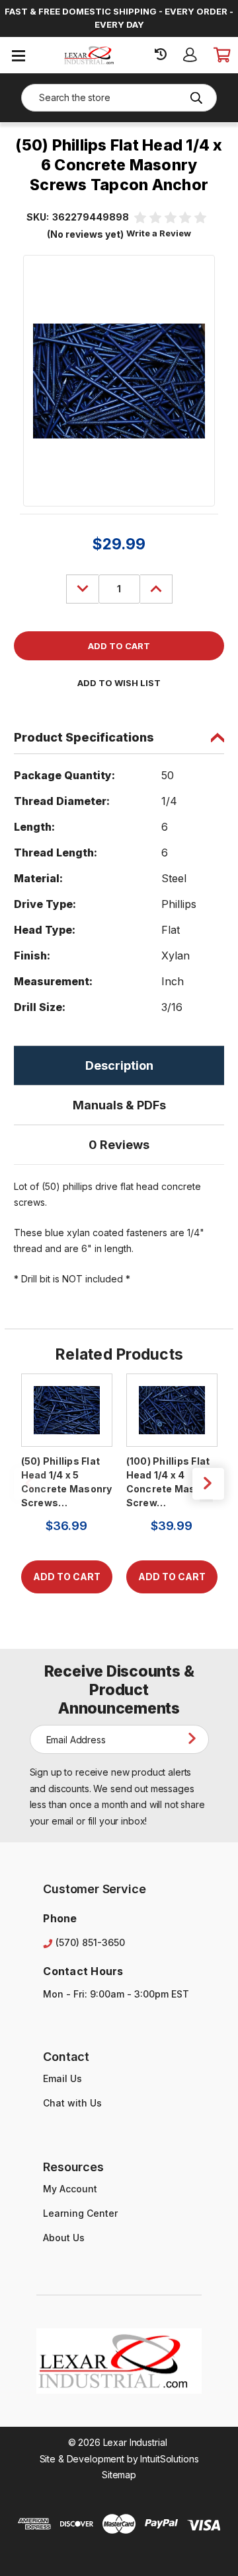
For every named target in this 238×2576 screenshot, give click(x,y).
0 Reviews (119, 1145)
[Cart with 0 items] (221, 55)
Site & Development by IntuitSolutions (119, 2459)
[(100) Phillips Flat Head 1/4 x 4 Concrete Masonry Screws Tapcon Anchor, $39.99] (172, 1410)
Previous (30, 1484)
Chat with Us (72, 2103)
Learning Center (80, 2213)
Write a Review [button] (159, 233)
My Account (70, 2189)
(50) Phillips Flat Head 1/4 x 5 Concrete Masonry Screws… (67, 1482)
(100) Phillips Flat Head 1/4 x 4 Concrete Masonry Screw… (172, 1482)
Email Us (62, 2078)
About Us (64, 2238)
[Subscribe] (195, 1739)
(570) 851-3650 (90, 1942)
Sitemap (119, 2475)
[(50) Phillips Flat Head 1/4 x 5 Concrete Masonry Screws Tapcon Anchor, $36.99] (67, 1410)
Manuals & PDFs (119, 1105)
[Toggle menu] (18, 55)
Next (208, 1484)
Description (119, 1065)
